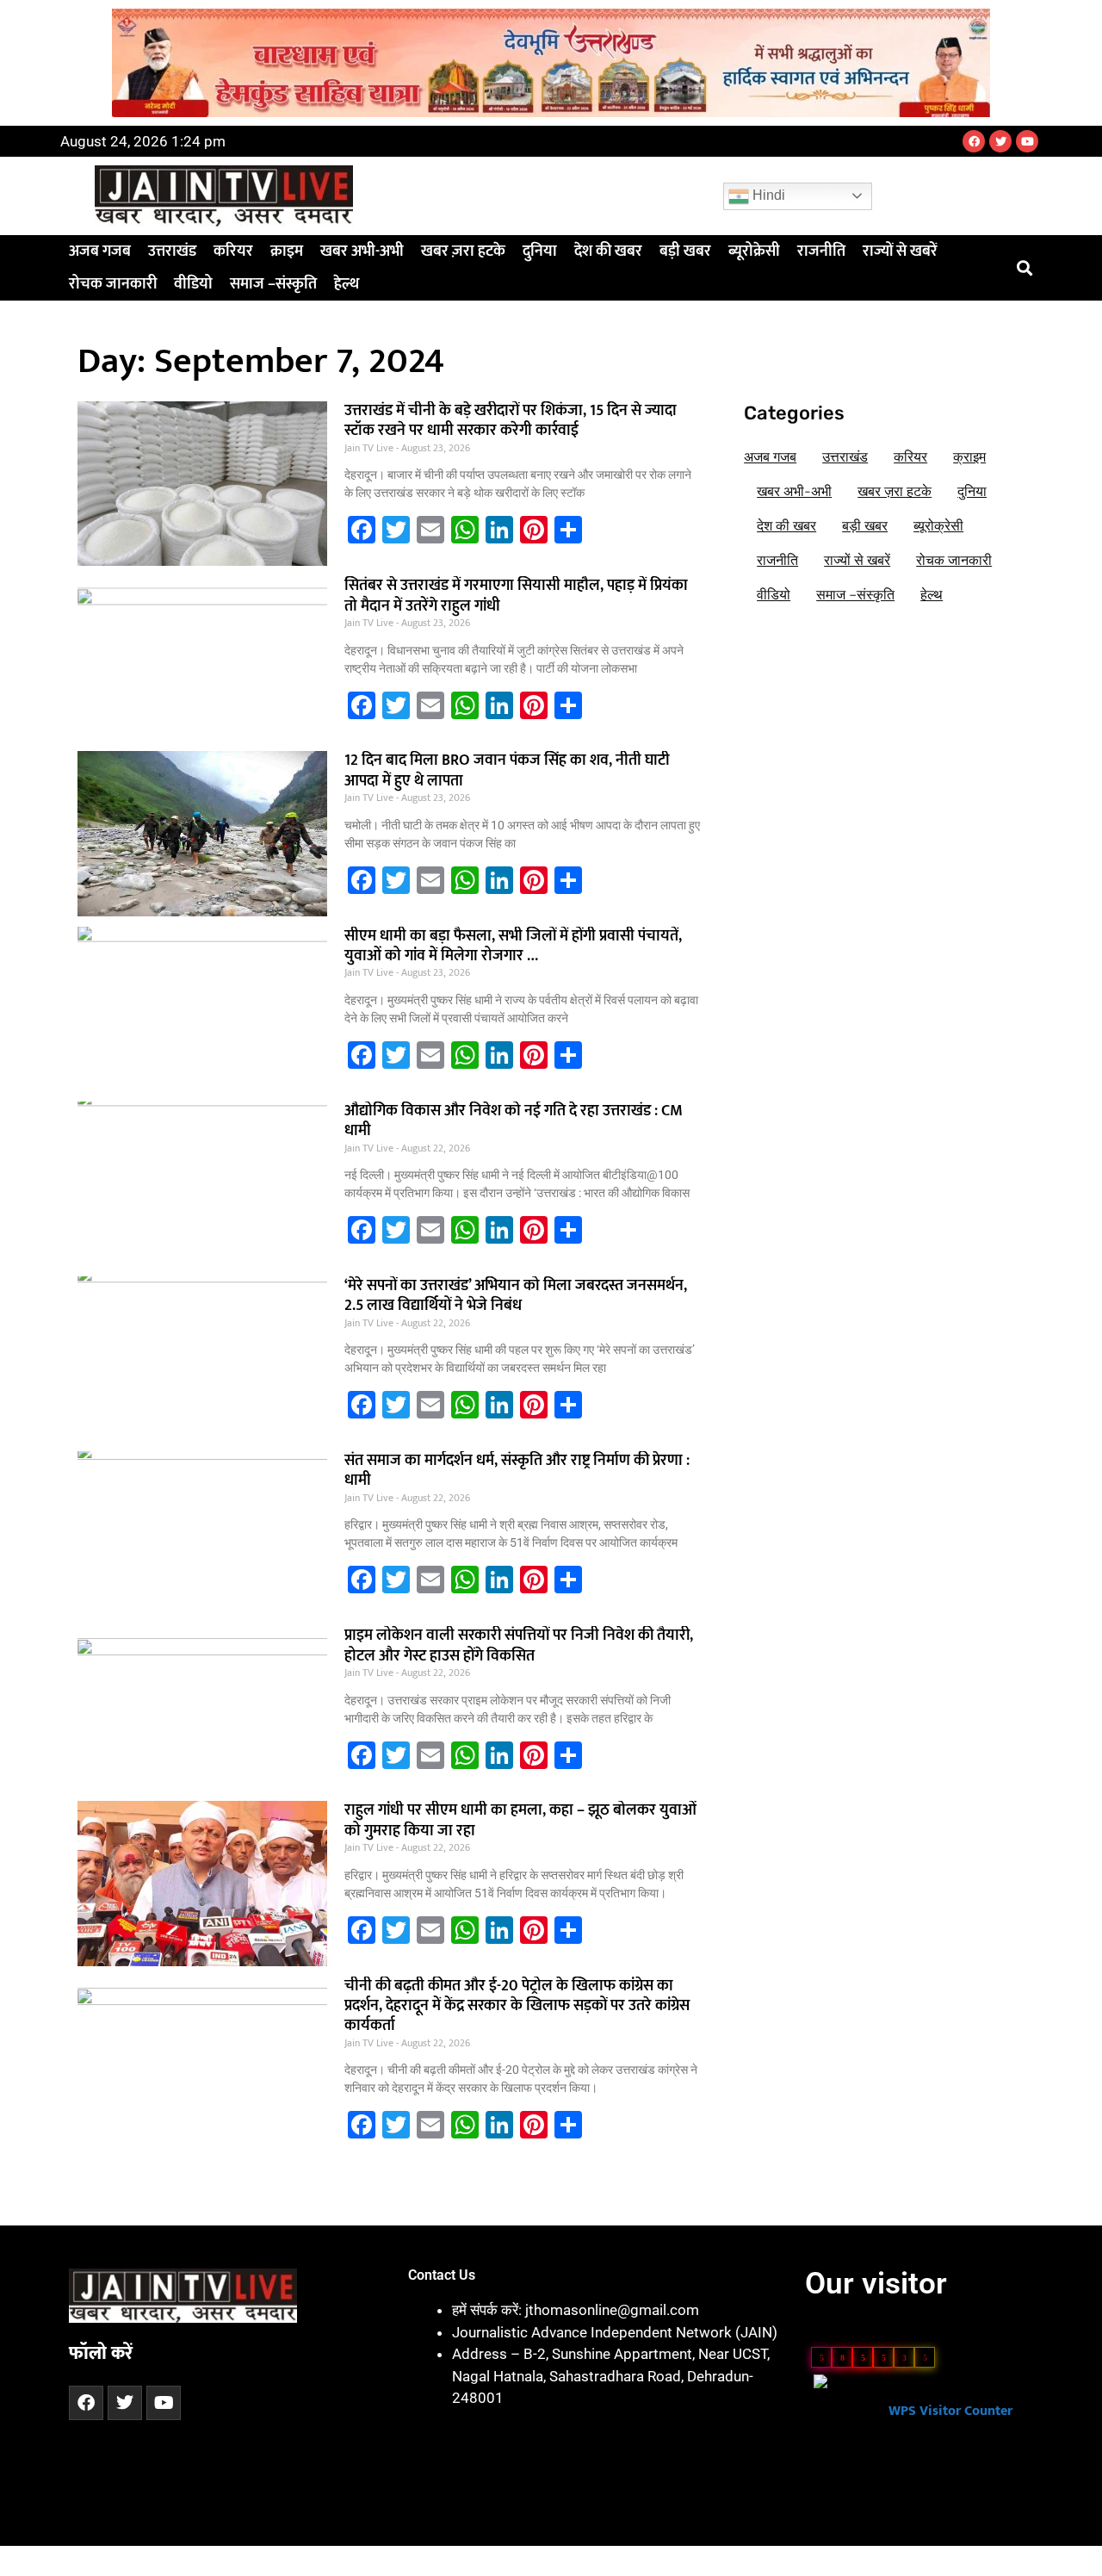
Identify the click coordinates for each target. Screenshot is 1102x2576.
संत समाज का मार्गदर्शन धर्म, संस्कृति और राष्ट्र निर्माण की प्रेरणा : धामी (517, 1471)
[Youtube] (1027, 141)
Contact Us (442, 2275)
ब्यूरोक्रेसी (754, 251)
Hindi (767, 195)
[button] (1025, 268)
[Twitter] (1000, 141)
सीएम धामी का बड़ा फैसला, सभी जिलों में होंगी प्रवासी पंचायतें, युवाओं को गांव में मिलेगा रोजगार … (513, 946)
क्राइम (287, 251)
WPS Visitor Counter (950, 2411)
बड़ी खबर (685, 251)
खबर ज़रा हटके (463, 251)
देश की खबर (608, 251)
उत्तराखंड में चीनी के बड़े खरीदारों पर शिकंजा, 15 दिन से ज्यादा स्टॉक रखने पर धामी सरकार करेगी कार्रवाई (511, 421)
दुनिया (540, 251)
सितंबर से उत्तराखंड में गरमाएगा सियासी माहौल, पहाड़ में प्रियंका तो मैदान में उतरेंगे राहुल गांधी (516, 596)
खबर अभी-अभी (362, 251)
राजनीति (821, 251)
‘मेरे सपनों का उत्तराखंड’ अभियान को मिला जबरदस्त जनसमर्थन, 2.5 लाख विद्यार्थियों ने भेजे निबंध (516, 1296)
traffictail (390, 2560)
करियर (233, 251)
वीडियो (193, 284)
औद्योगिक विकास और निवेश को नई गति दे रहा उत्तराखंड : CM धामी (514, 1121)
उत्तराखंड (172, 251)
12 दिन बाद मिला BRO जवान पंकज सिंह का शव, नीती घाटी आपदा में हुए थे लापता (507, 770)
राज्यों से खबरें (900, 251)
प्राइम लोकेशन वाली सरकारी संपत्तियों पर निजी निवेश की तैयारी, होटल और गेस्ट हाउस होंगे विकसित (519, 1645)
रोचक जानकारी (113, 284)
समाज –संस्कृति (273, 284)
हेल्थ (347, 284)
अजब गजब (100, 251)
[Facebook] (974, 141)
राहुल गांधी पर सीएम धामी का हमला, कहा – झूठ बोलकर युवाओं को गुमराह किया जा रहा (520, 1820)
